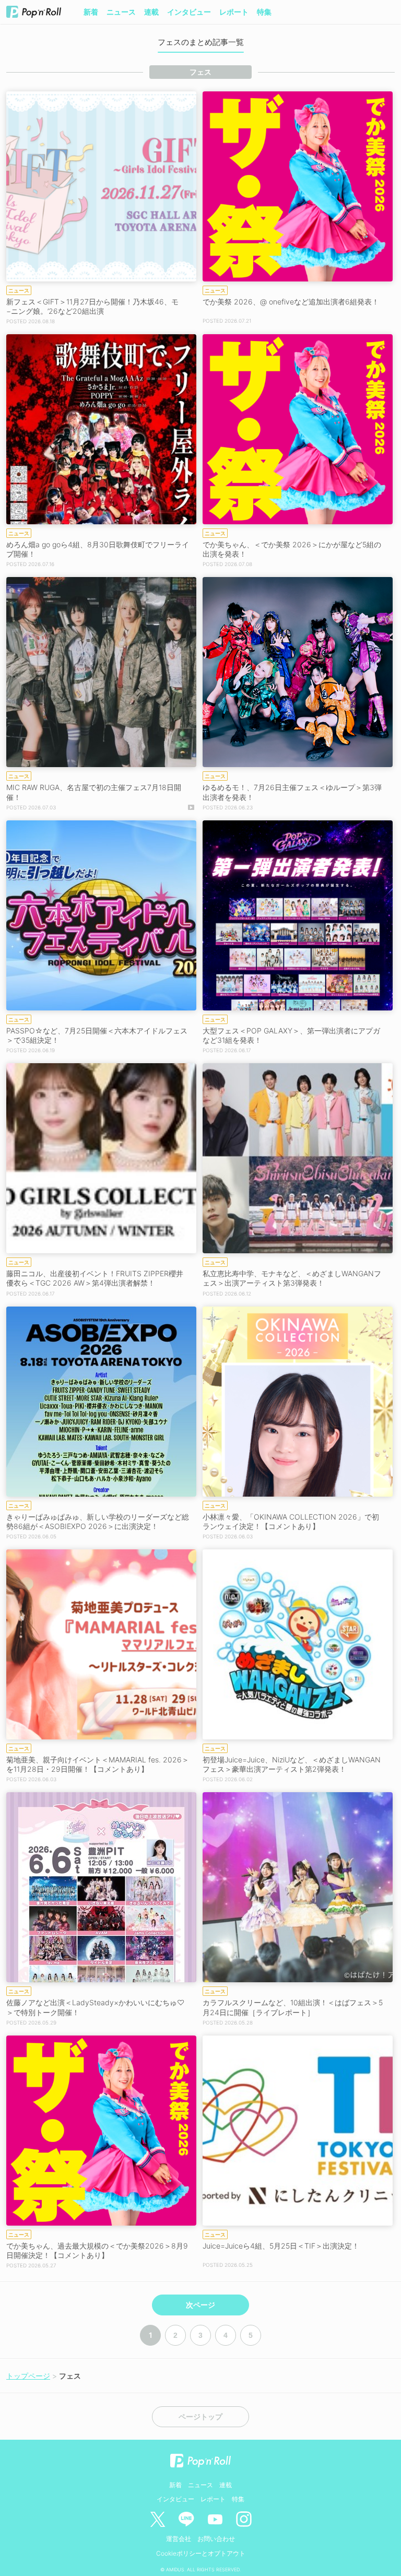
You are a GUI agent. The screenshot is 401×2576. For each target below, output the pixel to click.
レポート (234, 12)
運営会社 (179, 2539)
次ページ (200, 2305)
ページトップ (200, 2417)
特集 (264, 12)
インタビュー (189, 12)
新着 (91, 12)
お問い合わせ (216, 2539)
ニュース (121, 12)
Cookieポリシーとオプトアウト (201, 2553)
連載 (151, 12)
